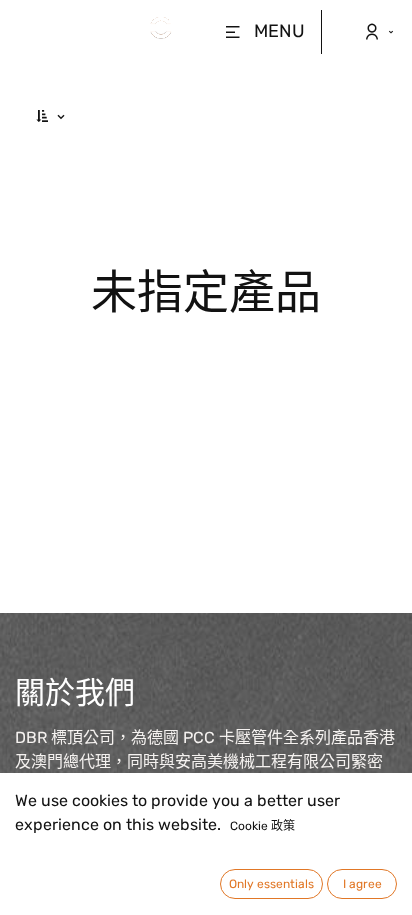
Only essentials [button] (271, 884)
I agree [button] (362, 884)
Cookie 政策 (262, 826)
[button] (52, 116)
